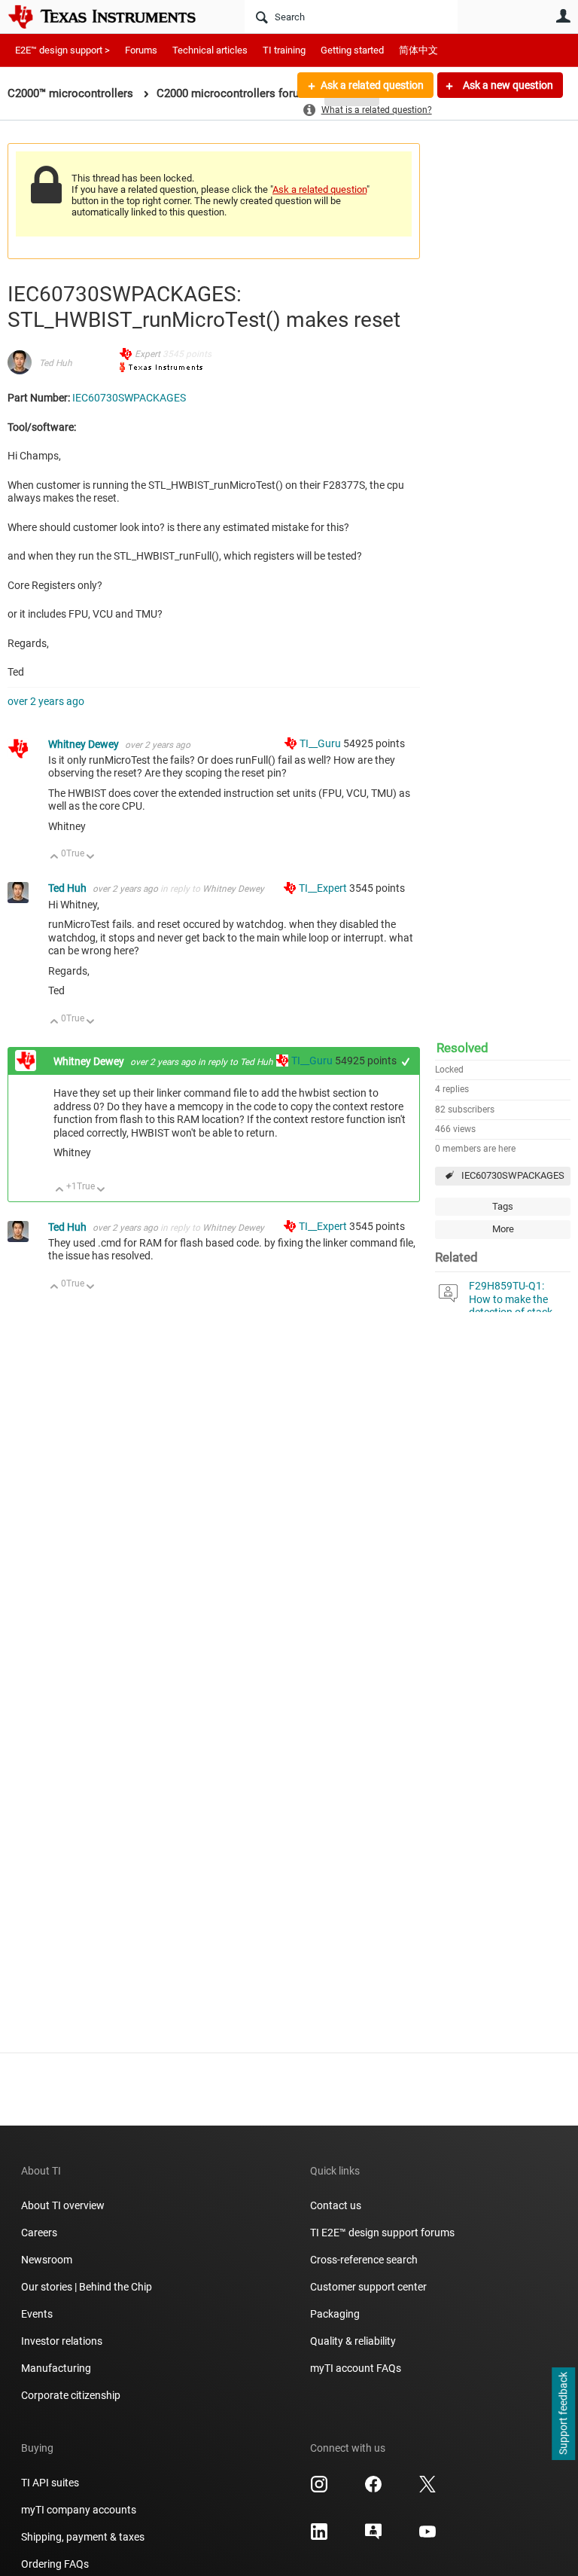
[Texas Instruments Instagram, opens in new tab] (319, 2489)
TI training (284, 50)
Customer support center (368, 2287)
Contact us (336, 2205)
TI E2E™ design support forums (382, 2233)
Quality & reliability (353, 2341)
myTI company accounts (79, 2510)
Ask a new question (507, 85)
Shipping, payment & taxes (83, 2537)
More (503, 1229)
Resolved (462, 1048)
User (563, 16)
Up (55, 858)
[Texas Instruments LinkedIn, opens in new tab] (319, 2537)
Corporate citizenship (71, 2395)
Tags (503, 1206)
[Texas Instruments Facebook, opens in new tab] (373, 2489)
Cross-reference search (364, 2260)
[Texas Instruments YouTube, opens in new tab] (427, 2537)
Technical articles (210, 50)
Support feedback (563, 2414)
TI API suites (50, 2483)
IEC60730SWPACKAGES (513, 1175)
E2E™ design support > (62, 50)
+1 (406, 1062)
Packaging (335, 2314)
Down (91, 858)
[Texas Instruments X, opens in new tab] (427, 2489)
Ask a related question (372, 85)
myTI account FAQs (356, 2368)
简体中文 (418, 50)
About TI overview (63, 2205)
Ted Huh (56, 363)
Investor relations (62, 2341)
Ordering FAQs (55, 2564)
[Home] (113, 17)
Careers (39, 2233)
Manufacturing (56, 2368)
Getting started (352, 50)
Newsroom (47, 2260)
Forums (141, 50)
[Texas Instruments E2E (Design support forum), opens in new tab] (373, 2537)
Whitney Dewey (85, 744)
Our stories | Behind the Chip (87, 2287)
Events (37, 2314)
